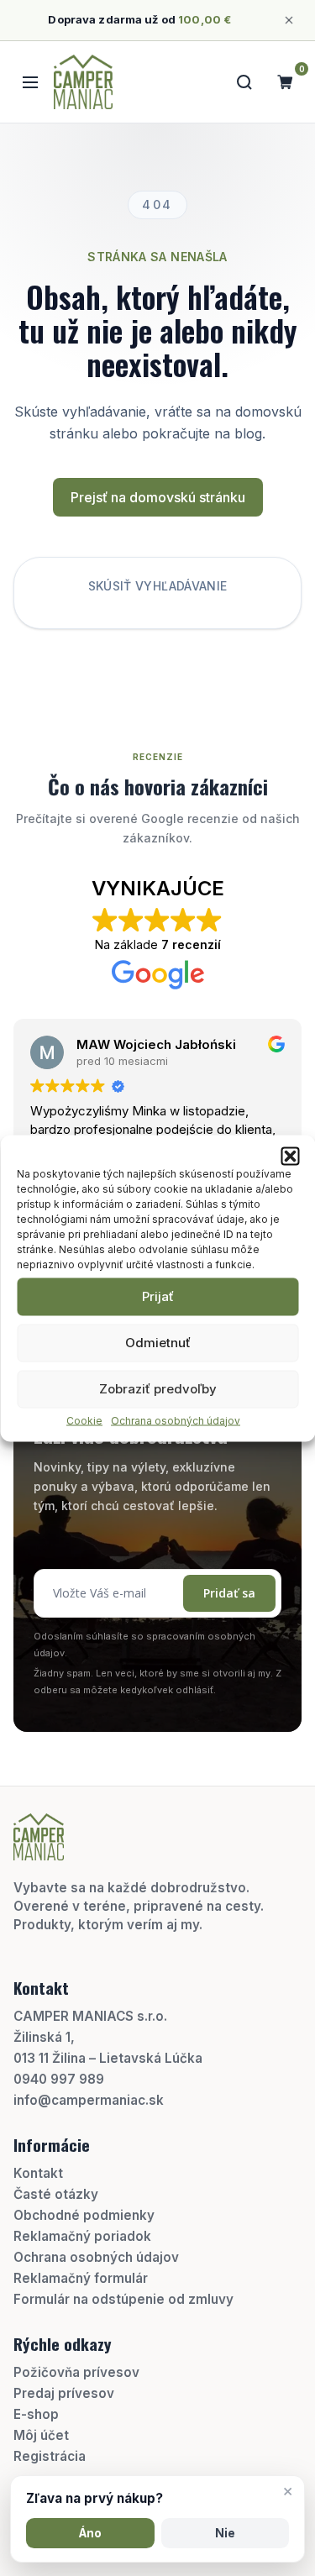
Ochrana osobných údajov (176, 1420)
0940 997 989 (59, 2079)
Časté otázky (56, 2194)
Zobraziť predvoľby (158, 1389)
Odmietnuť (158, 1343)
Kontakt (38, 2173)
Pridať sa (229, 1593)
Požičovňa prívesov (76, 2372)
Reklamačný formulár (81, 2278)
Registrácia (50, 2456)
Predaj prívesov (64, 2393)
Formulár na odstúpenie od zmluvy (123, 2299)
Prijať (158, 1296)
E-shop (36, 2414)
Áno (90, 2533)
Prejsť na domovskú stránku (158, 497)
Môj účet (41, 2435)
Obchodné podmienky (84, 2215)
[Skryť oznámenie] (289, 20)
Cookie (84, 1420)
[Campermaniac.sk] (83, 82)
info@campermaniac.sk (89, 2100)
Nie (225, 2533)
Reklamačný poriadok (82, 2236)
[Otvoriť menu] (30, 82)
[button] (290, 1156)
